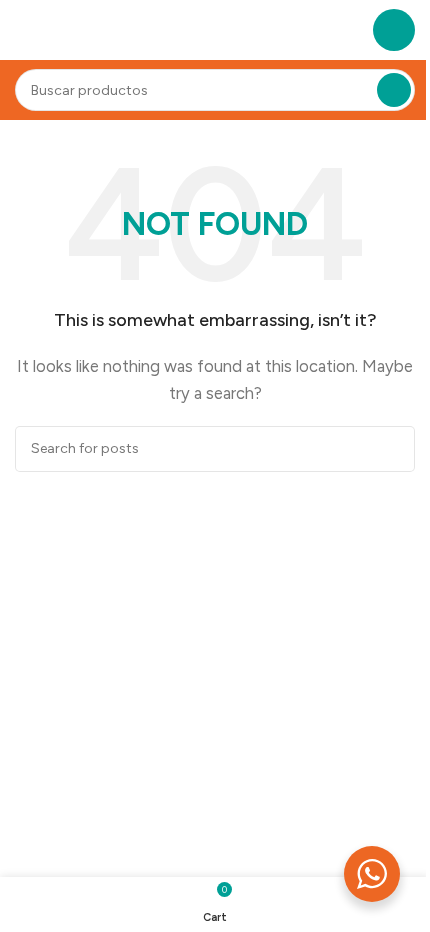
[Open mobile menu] (394, 30)
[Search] (394, 90)
